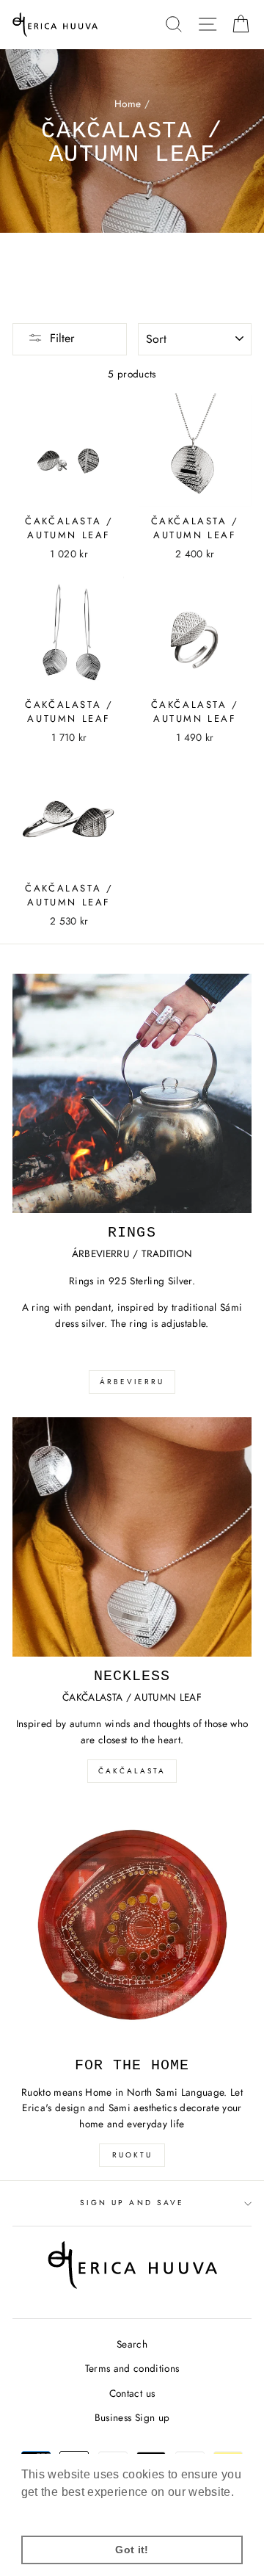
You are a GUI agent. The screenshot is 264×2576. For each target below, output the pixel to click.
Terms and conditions (132, 2368)
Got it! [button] (132, 2550)
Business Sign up (132, 2417)
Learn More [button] (54, 2512)
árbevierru (132, 1382)
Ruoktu (132, 2155)
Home (128, 104)
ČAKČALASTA (132, 1771)
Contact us (132, 2393)
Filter (62, 338)
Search (132, 2344)
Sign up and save (132, 2203)
